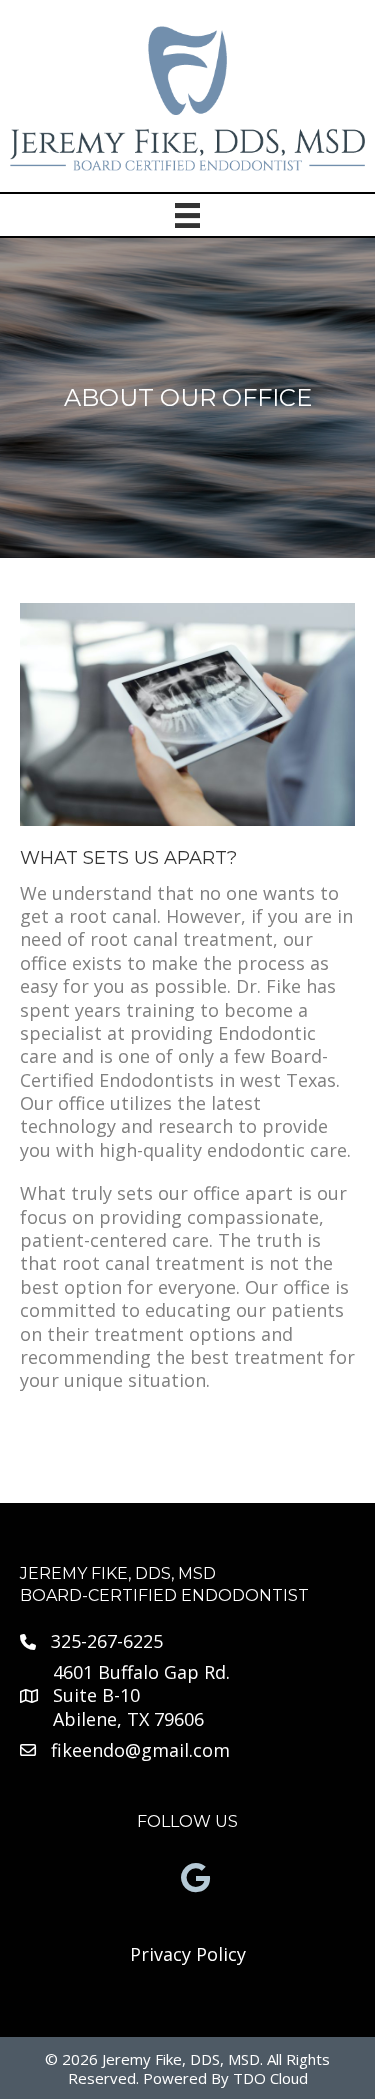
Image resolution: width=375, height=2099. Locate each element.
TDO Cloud (270, 2078)
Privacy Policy (188, 1954)
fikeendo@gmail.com (140, 1750)
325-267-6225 (107, 1641)
